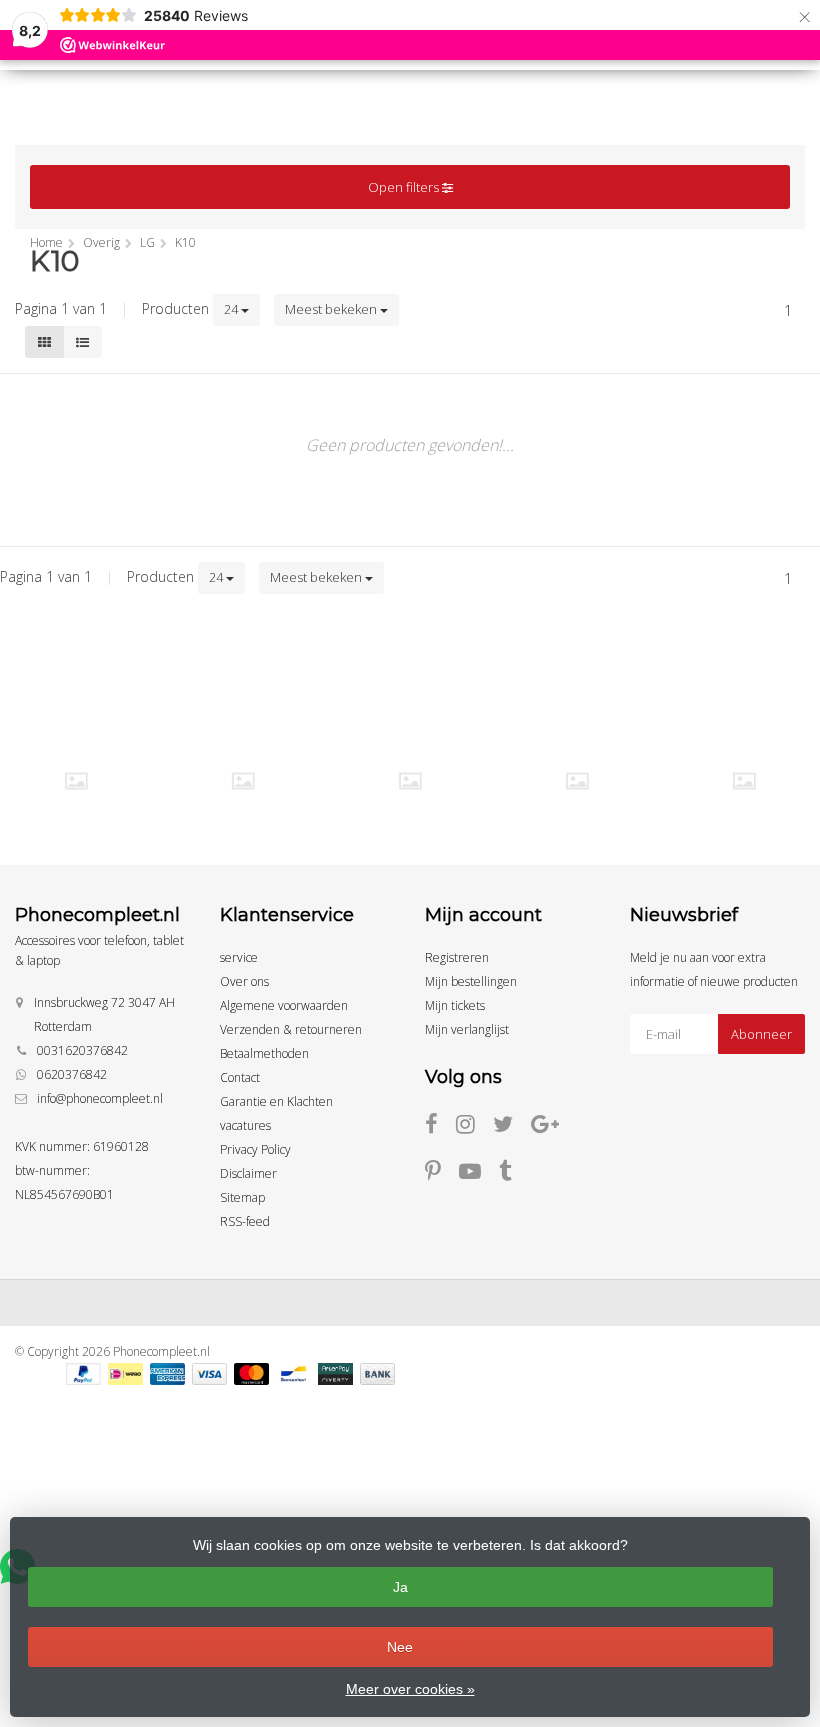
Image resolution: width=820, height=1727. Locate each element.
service (239, 957)
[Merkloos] (243, 781)
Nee (400, 1647)
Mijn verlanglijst (467, 1029)
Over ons (244, 981)
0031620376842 (82, 1050)
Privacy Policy (255, 1149)
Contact (240, 1077)
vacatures (245, 1125)
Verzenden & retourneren (291, 1029)
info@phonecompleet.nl (100, 1098)
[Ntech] (410, 781)
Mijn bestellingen (471, 981)
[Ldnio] (76, 781)
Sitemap (242, 1197)
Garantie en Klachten (276, 1101)
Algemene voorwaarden (284, 1005)
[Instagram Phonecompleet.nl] (474, 1127)
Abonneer (761, 1034)
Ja (400, 1587)
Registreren (457, 957)
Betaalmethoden (264, 1053)
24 (232, 309)
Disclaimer (248, 1173)
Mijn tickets (455, 1005)
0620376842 (72, 1074)
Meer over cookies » (410, 1689)
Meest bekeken (332, 309)
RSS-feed (245, 1221)
